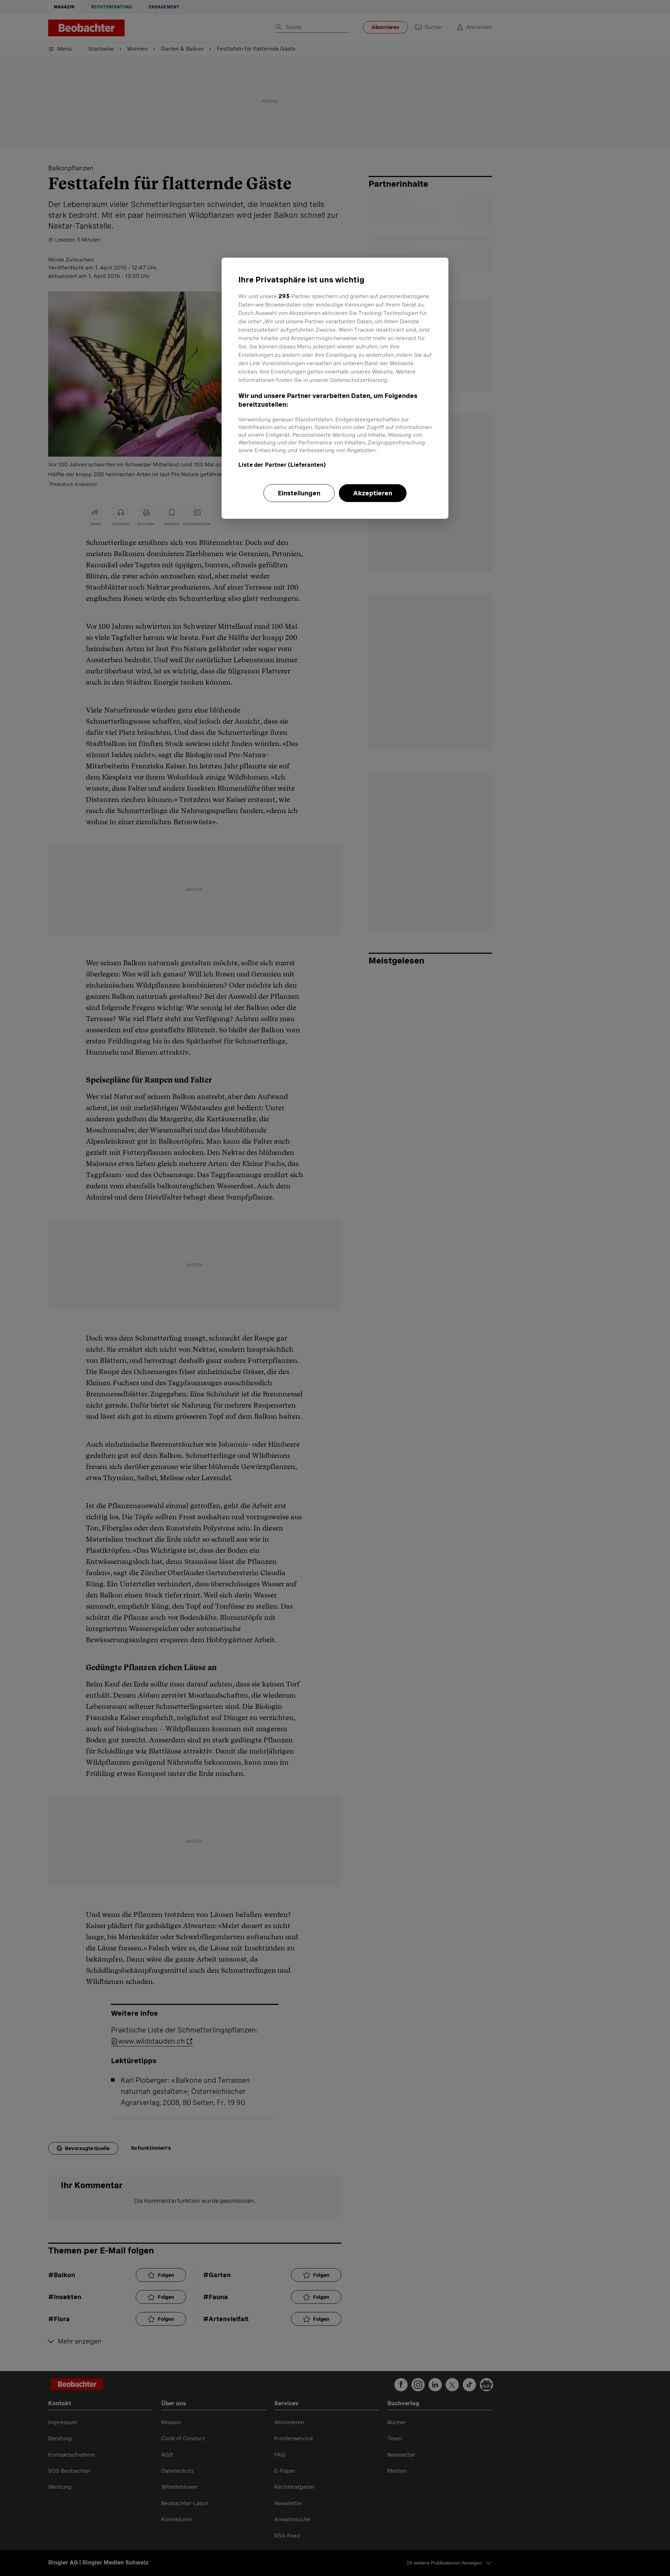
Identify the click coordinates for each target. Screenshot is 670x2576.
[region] (335, 388)
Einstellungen (299, 493)
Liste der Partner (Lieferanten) (282, 465)
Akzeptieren (373, 493)
